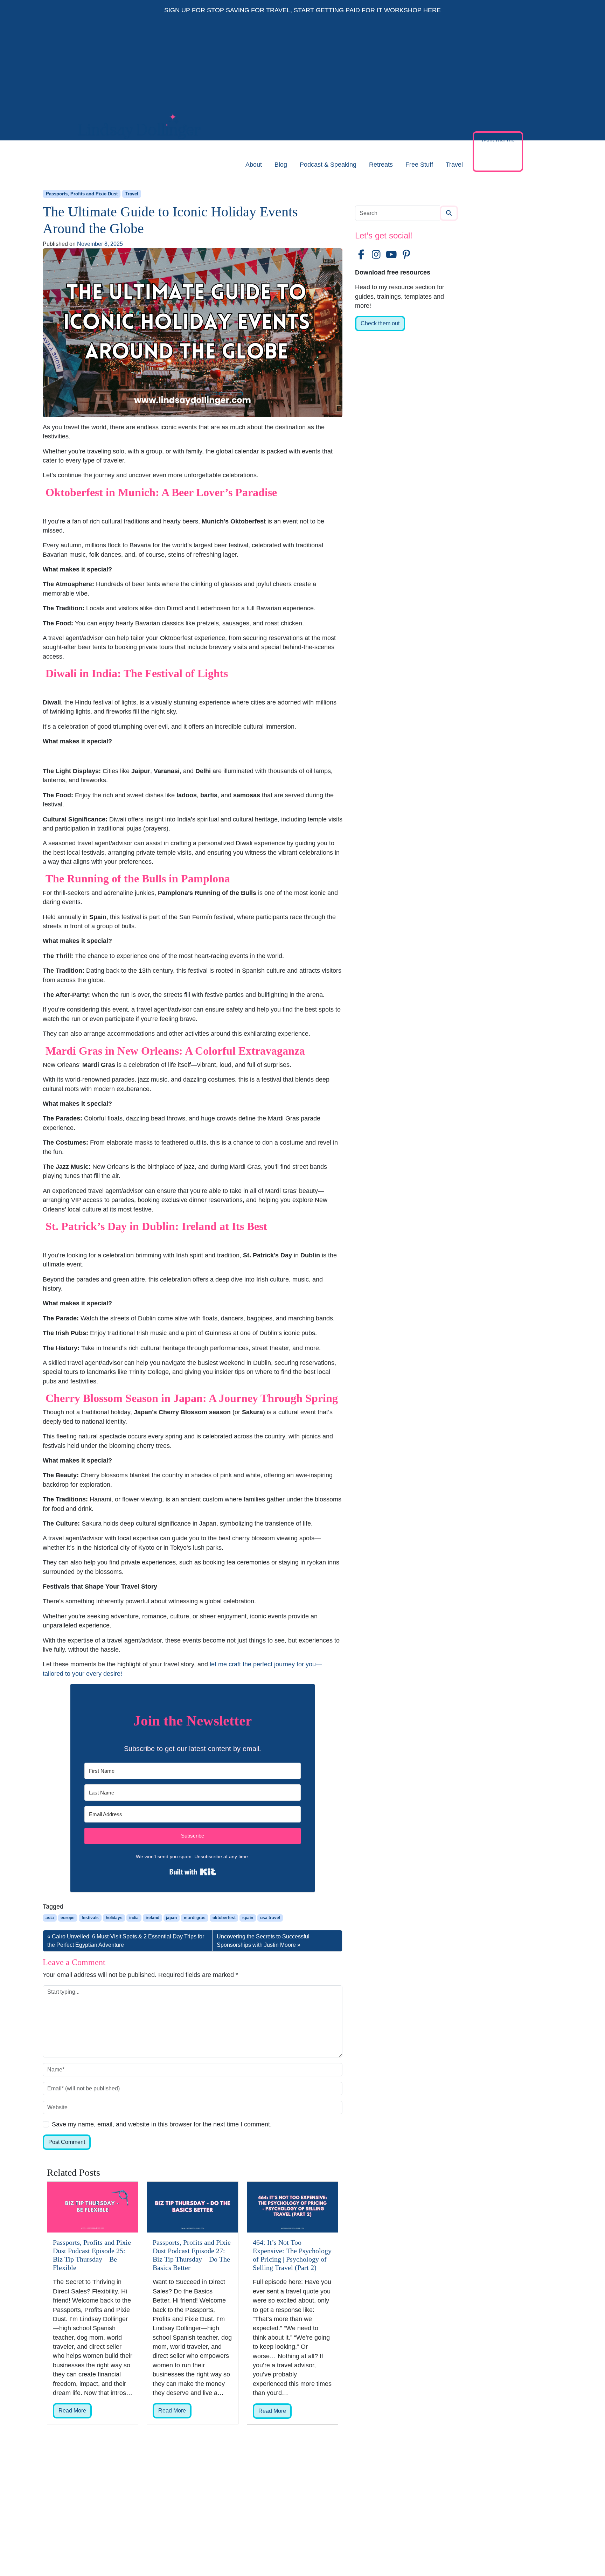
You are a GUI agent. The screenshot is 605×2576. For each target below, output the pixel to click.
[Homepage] (140, 165)
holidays (114, 1918)
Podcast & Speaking (328, 165)
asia (50, 1918)
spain (248, 1918)
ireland (152, 1918)
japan (171, 1918)
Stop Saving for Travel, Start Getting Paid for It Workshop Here (324, 10)
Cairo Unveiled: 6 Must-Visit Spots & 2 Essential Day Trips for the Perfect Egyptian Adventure (126, 1941)
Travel (454, 165)
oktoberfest (224, 1918)
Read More (72, 2411)
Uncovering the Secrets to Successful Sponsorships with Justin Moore (263, 1941)
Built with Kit (193, 1872)
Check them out (380, 323)
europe (68, 1918)
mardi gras (195, 1918)
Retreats (381, 165)
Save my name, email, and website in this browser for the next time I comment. (162, 2124)
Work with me (498, 140)
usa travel (270, 1918)
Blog (281, 165)
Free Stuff (419, 165)
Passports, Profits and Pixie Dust (82, 194)
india (134, 1918)
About (254, 165)
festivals (90, 1918)
